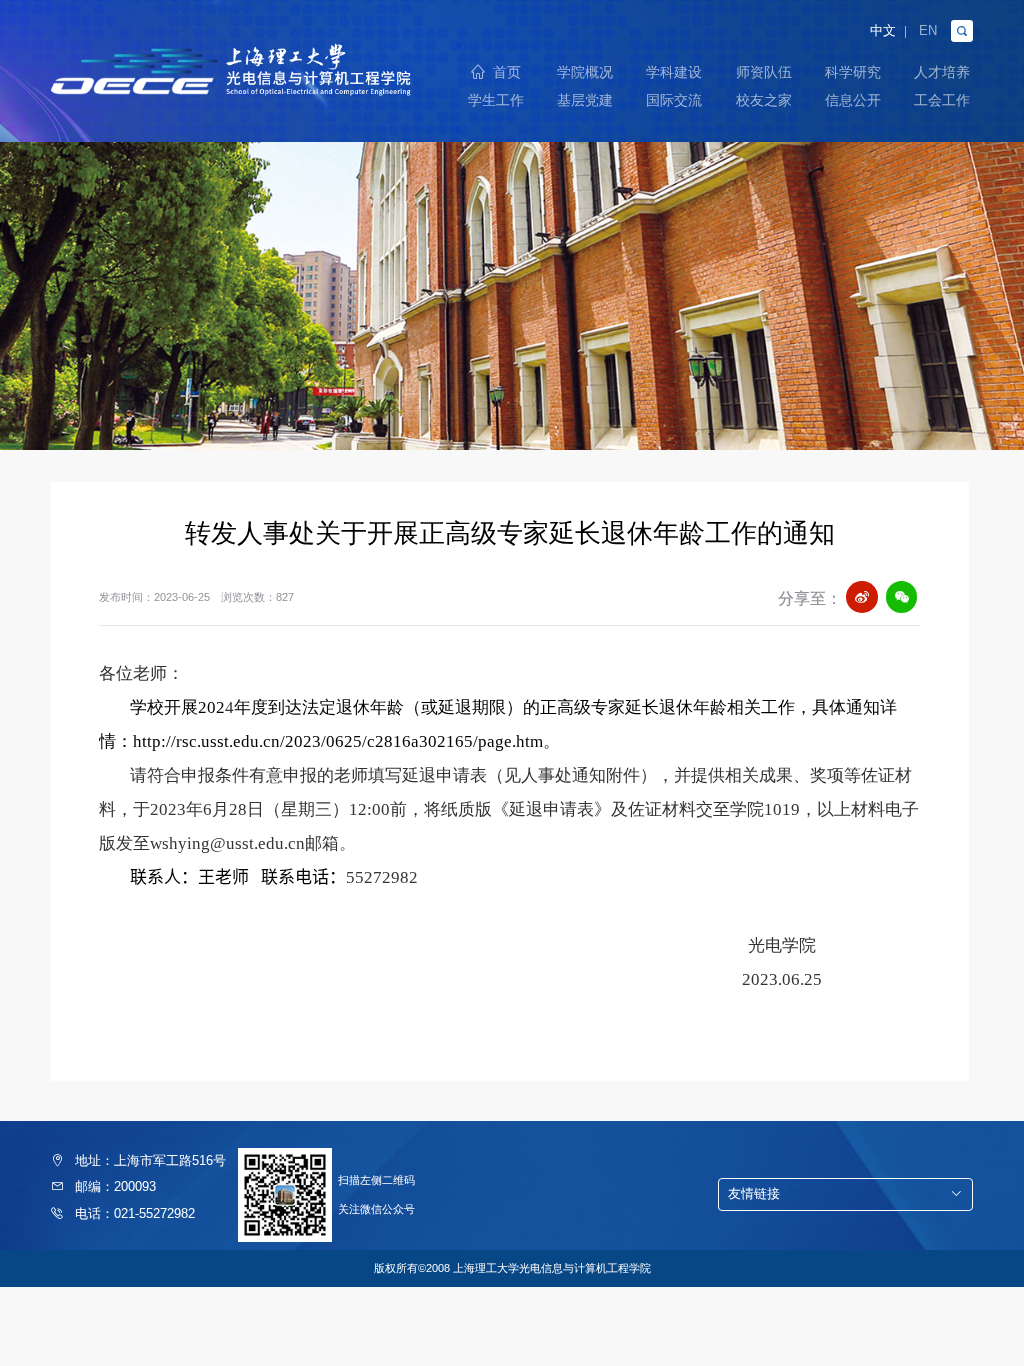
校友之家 (764, 100)
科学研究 (853, 72)
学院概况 (585, 72)
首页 (507, 72)
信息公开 (853, 100)
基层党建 (585, 100)
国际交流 (674, 100)
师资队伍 (764, 72)
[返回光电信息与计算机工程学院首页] (231, 49)
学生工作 (496, 100)
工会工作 (942, 100)
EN (928, 32)
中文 (883, 32)
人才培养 (942, 72)
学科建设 (674, 72)
